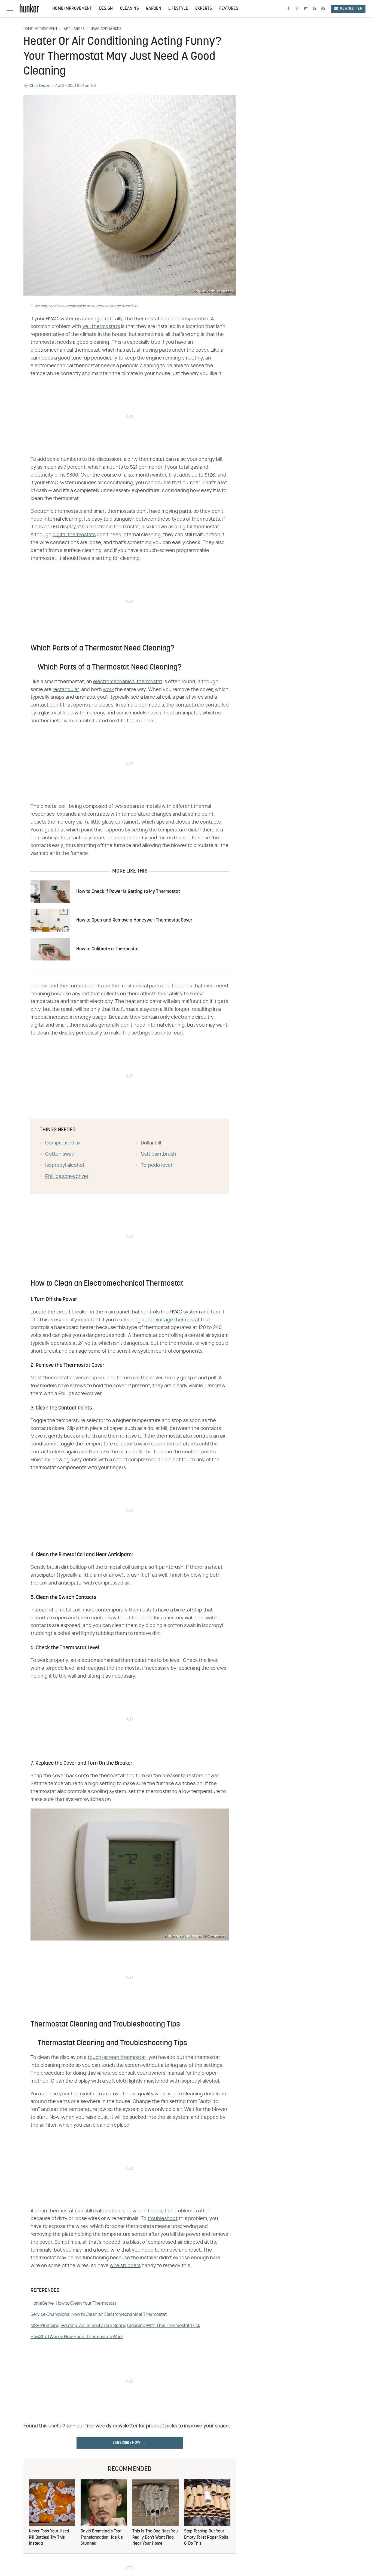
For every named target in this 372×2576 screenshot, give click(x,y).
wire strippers (125, 2266)
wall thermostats (101, 327)
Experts (204, 9)
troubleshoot (163, 2219)
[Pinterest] (297, 9)
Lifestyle (178, 9)
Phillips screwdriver (67, 1177)
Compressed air (63, 1143)
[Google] (315, 9)
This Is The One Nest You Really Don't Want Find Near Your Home (155, 2537)
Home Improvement (72, 9)
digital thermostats (74, 535)
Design (106, 9)
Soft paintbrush (158, 1154)
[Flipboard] (306, 9)
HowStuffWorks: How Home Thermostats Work (77, 2337)
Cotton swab (60, 1154)
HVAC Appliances (106, 29)
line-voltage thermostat (173, 1320)
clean (99, 2125)
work (108, 690)
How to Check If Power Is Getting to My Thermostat (128, 892)
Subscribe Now (126, 2443)
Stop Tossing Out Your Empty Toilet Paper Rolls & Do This (206, 2537)
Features (229, 9)
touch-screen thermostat (117, 2058)
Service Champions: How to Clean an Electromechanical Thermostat (99, 2314)
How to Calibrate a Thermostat (108, 949)
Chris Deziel (39, 86)
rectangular (66, 690)
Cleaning (129, 9)
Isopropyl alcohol (65, 1165)
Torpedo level (156, 1165)
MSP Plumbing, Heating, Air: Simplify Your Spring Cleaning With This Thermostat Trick (115, 2326)
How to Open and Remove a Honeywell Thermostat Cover (134, 920)
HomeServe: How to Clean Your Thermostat (73, 2303)
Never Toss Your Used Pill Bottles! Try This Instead (49, 2537)
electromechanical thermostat (128, 682)
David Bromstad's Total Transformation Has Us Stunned (102, 2537)
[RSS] (323, 9)
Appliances (74, 29)
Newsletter (351, 9)
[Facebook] (288, 9)
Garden (154, 9)
